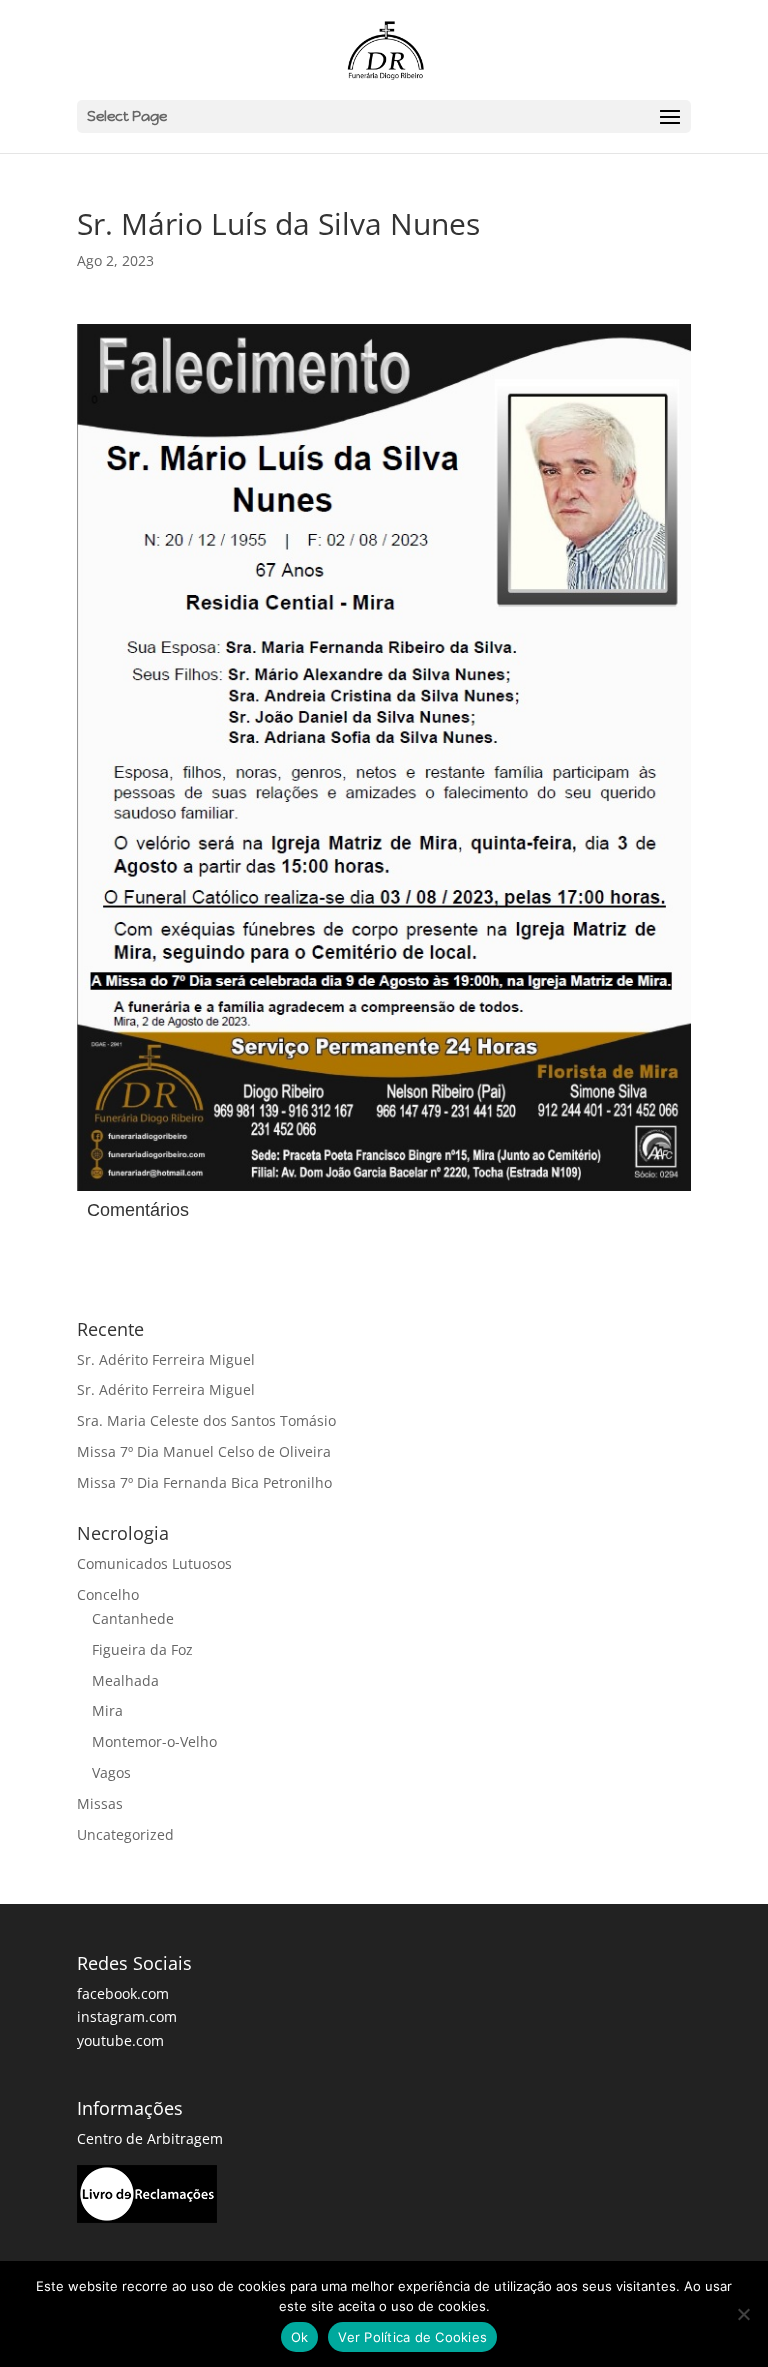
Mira (107, 1710)
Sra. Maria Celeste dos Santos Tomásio (206, 1420)
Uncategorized (125, 1834)
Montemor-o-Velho (154, 1741)
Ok (300, 2337)
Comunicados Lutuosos (154, 1563)
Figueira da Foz (142, 1649)
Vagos (111, 1772)
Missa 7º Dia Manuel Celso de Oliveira (204, 1451)
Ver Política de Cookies (412, 2337)
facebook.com (123, 1993)
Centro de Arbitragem (150, 2138)
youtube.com (120, 2040)
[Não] (743, 2314)
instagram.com (127, 2016)
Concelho (108, 1594)
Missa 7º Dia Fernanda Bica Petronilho (204, 1482)
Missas (100, 1803)
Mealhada (125, 1680)
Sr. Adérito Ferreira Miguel (166, 1359)
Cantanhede (133, 1618)
